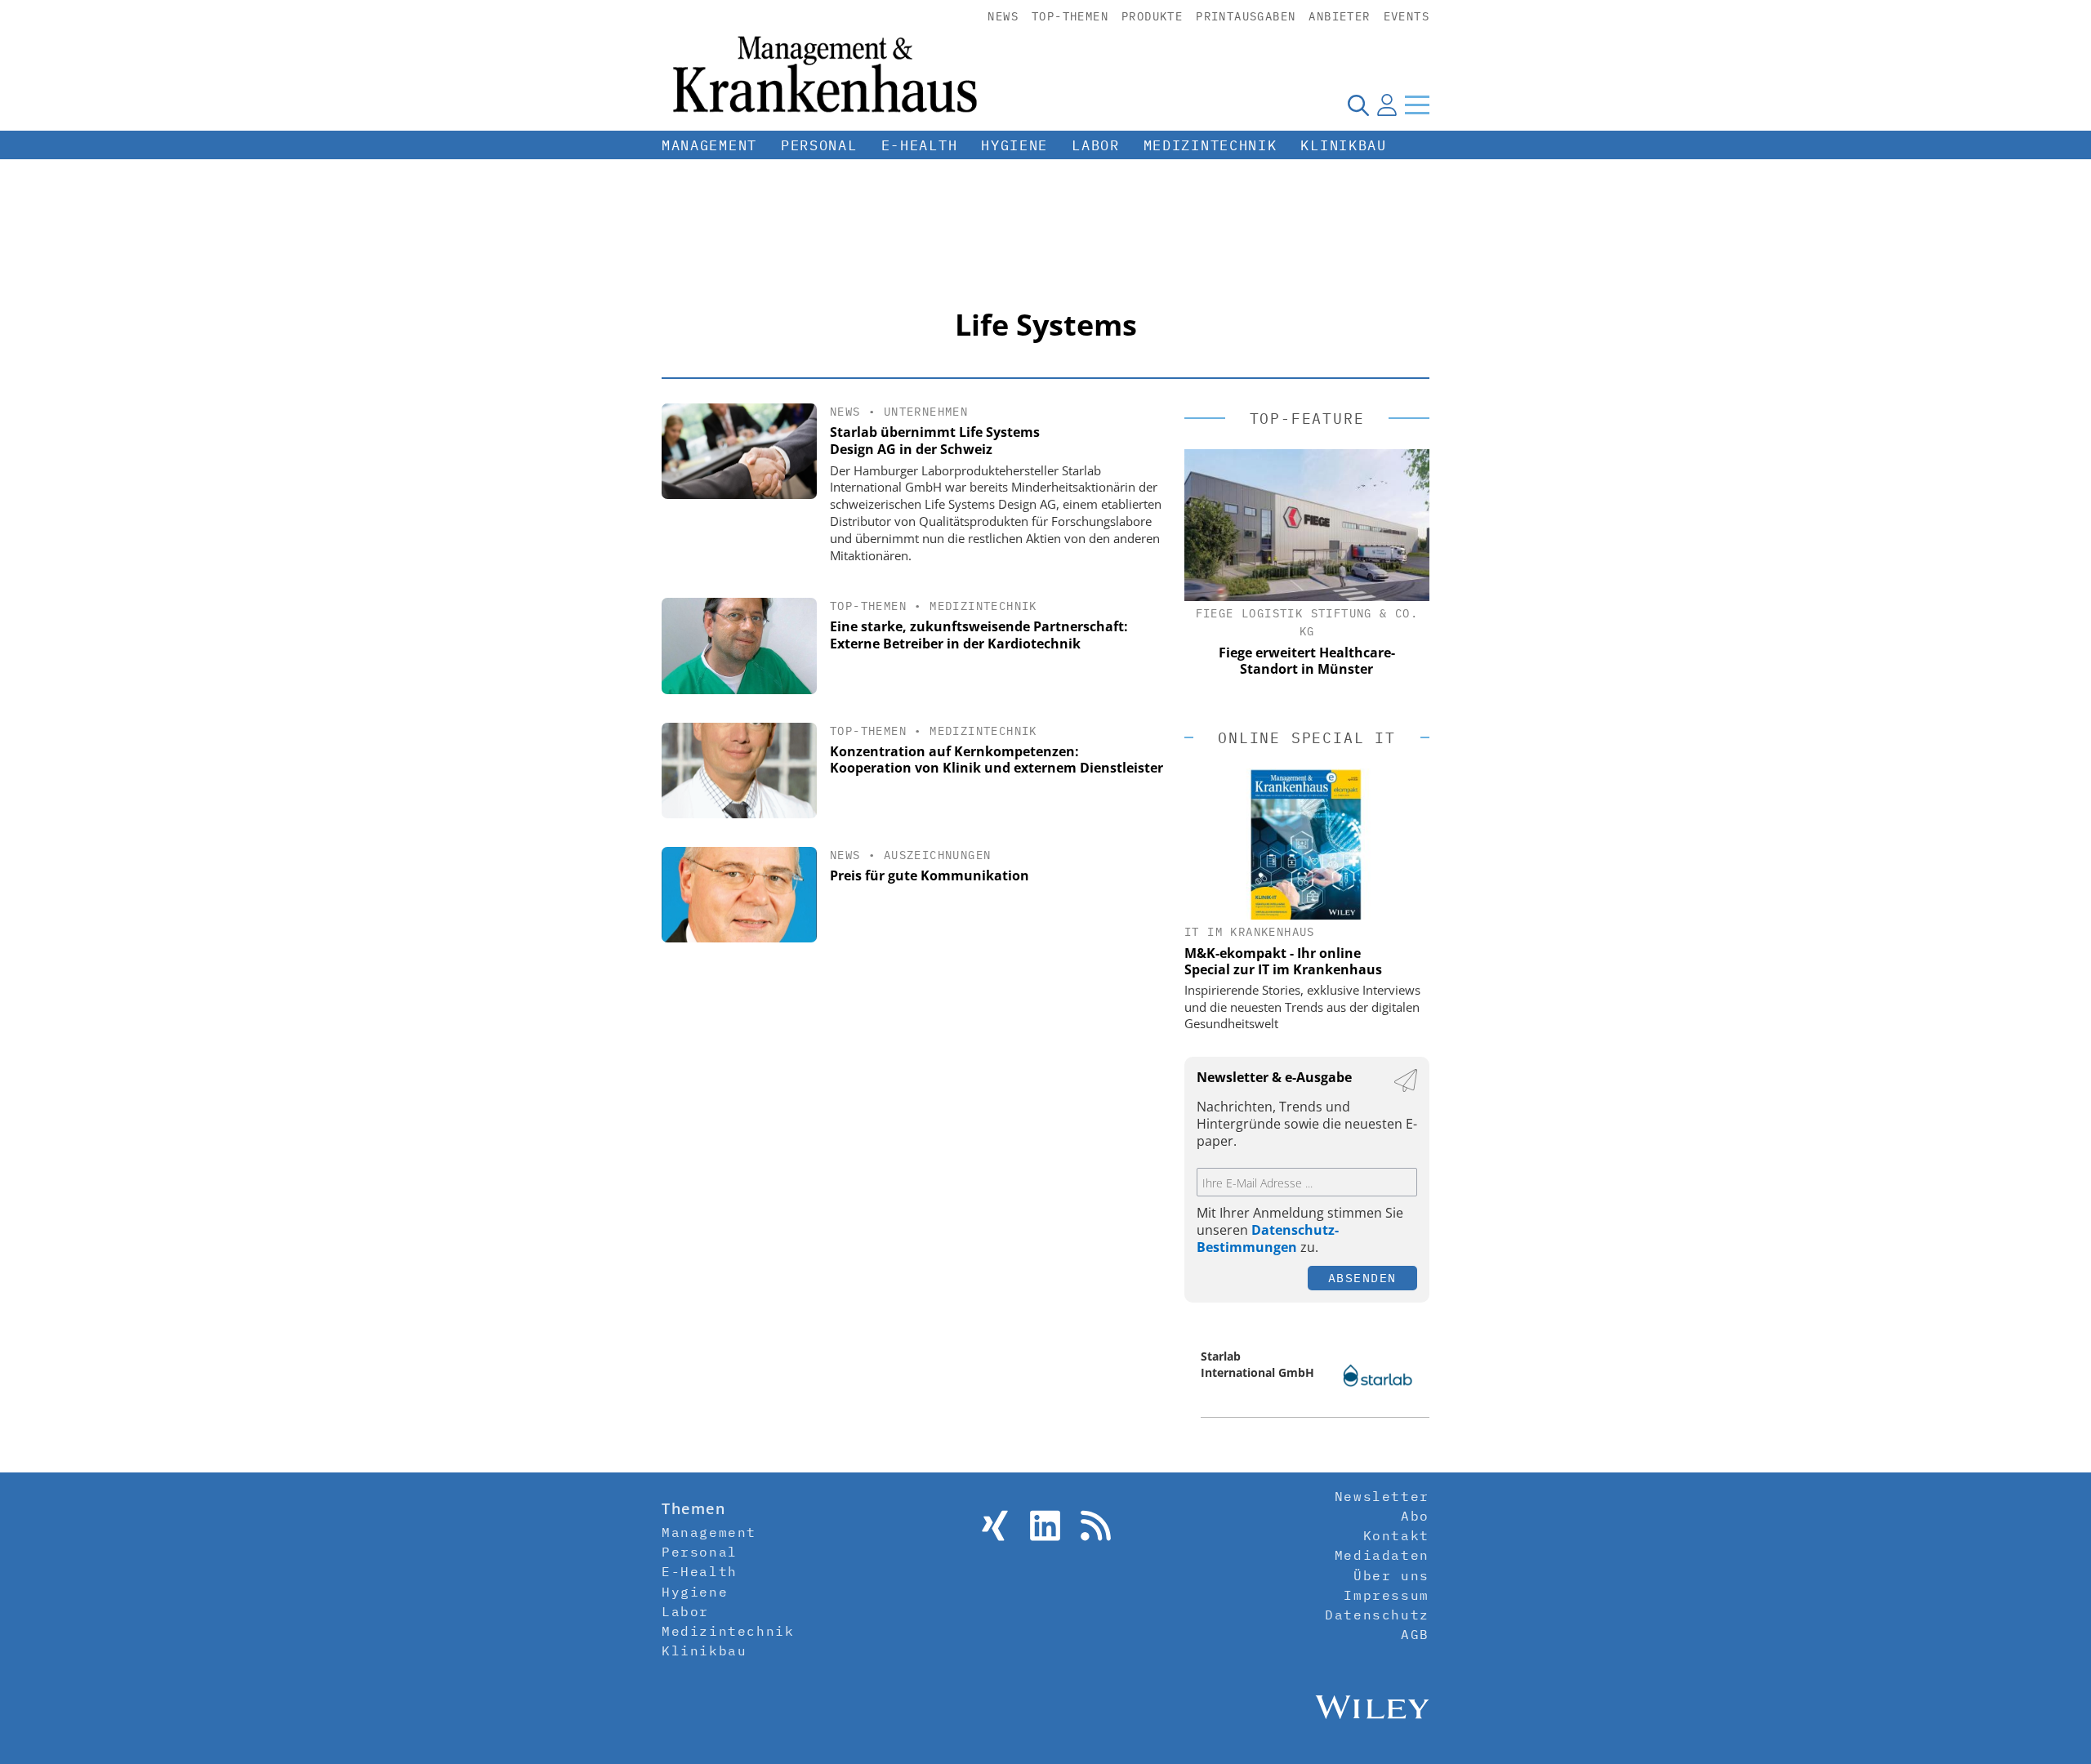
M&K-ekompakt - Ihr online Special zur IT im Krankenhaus (1283, 961)
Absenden (1362, 1278)
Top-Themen (1070, 16)
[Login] (1387, 105)
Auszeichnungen (938, 855)
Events (1407, 16)
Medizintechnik (1210, 145)
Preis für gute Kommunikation (930, 875)
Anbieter (1339, 16)
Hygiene (1014, 145)
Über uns (1391, 1575)
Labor (1096, 145)
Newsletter (1382, 1496)
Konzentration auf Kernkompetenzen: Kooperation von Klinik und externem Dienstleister (996, 760)
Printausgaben (1246, 16)
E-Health (920, 145)
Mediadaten (1382, 1555)
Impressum (1386, 1595)
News (1003, 16)
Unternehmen (926, 412)
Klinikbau (1343, 145)
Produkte (1152, 16)
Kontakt (1396, 1535)
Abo (1415, 1516)
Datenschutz (1377, 1615)
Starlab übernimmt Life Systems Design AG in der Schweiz (935, 441)
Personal (819, 145)
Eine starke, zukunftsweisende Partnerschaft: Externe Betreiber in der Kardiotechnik (979, 635)
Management (709, 145)
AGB (1415, 1634)
